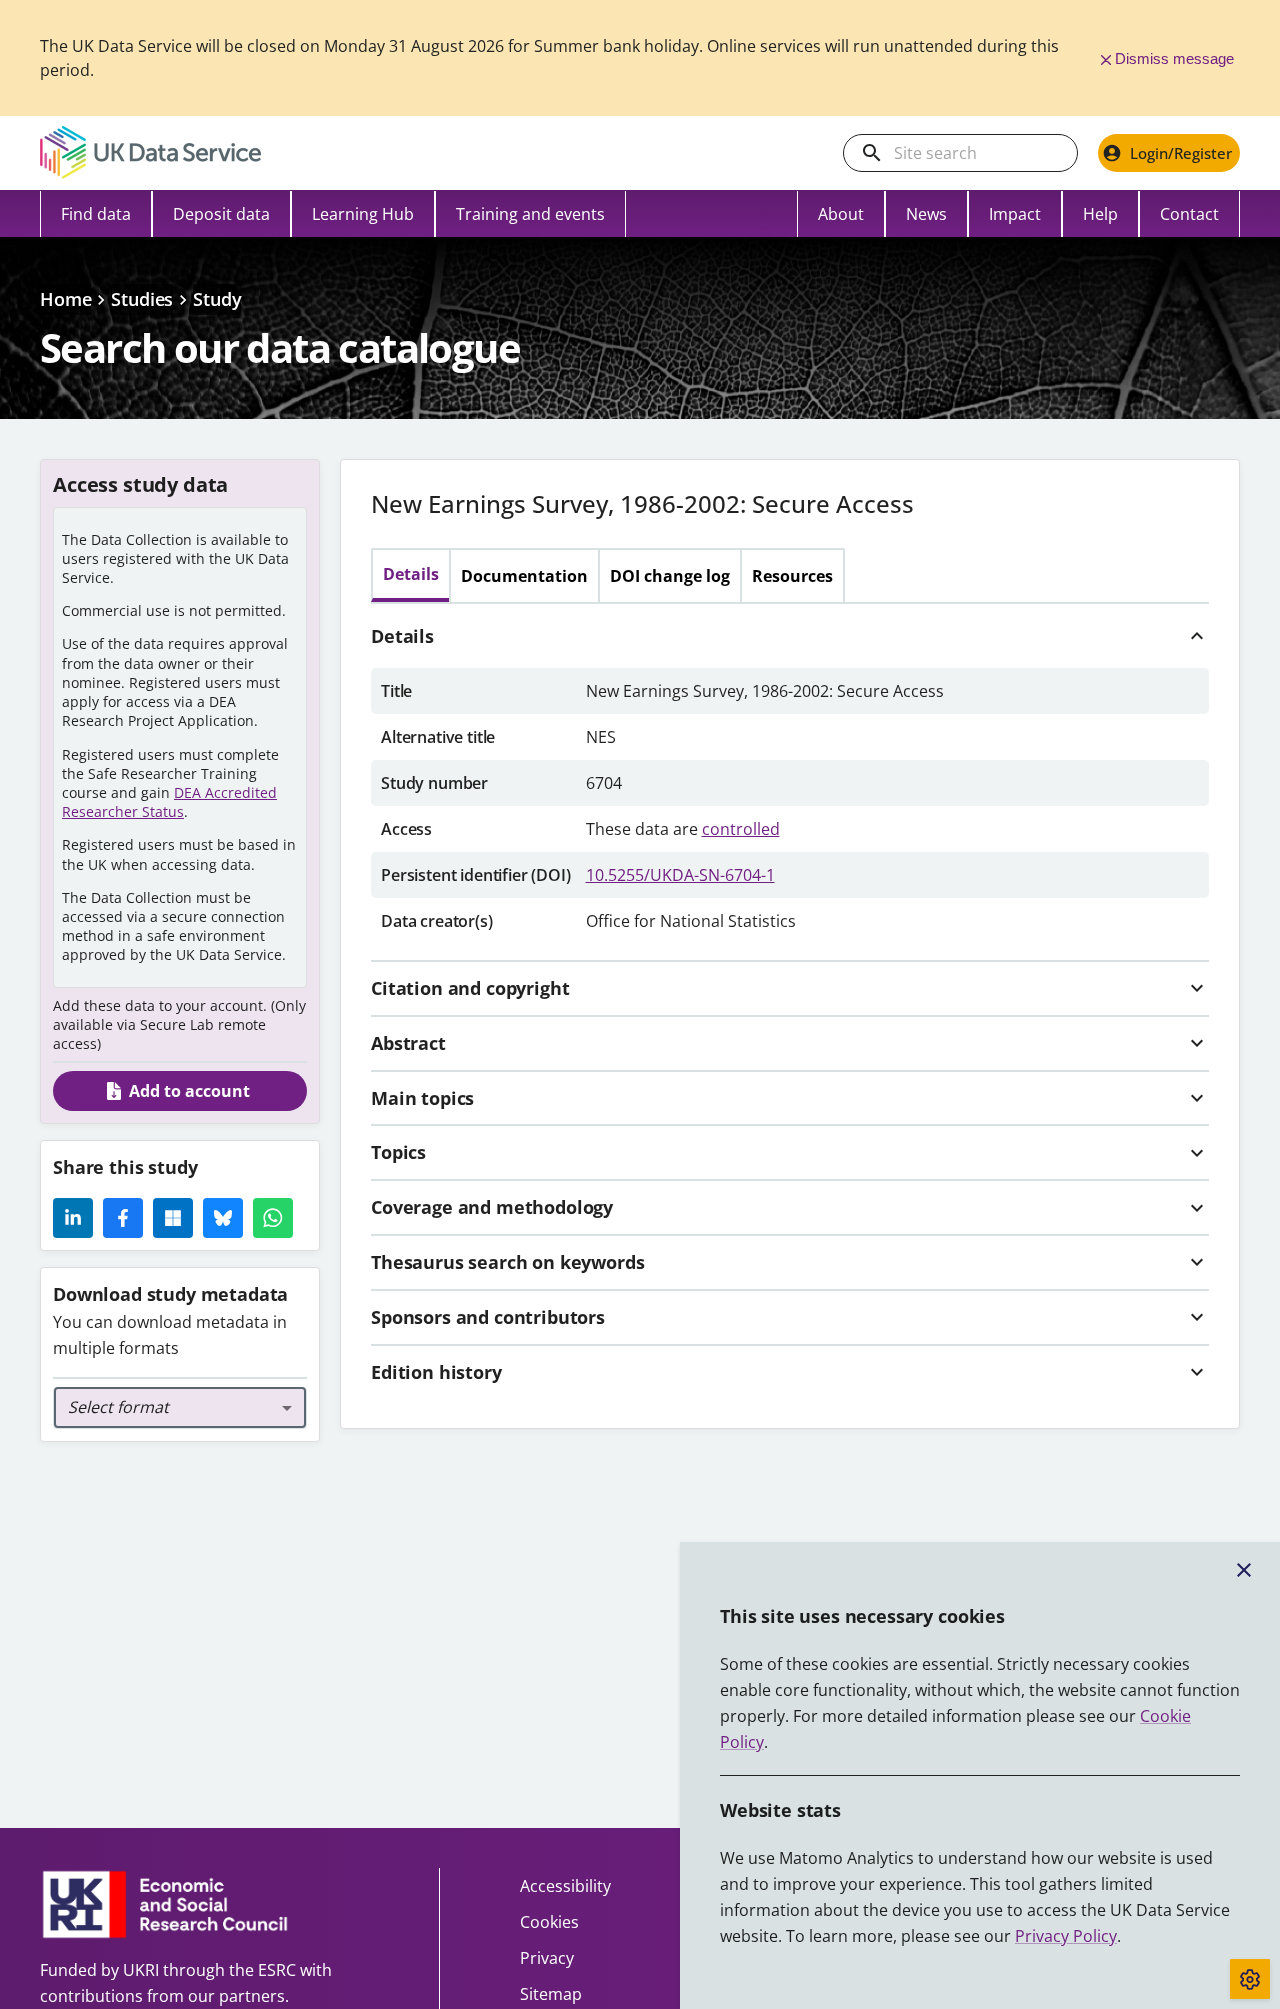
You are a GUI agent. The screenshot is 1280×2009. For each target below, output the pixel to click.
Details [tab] (411, 574)
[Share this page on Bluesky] (223, 1218)
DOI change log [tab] (670, 576)
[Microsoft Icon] (173, 1218)
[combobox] (180, 1408)
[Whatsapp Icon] (273, 1218)
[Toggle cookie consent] (1250, 1979)
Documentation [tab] (524, 576)
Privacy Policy (1066, 1936)
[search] (872, 153)
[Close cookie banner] (1244, 1570)
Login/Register (1181, 153)
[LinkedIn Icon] (73, 1218)
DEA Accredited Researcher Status (169, 802)
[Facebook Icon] (123, 1218)
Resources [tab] (792, 576)
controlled (741, 829)
